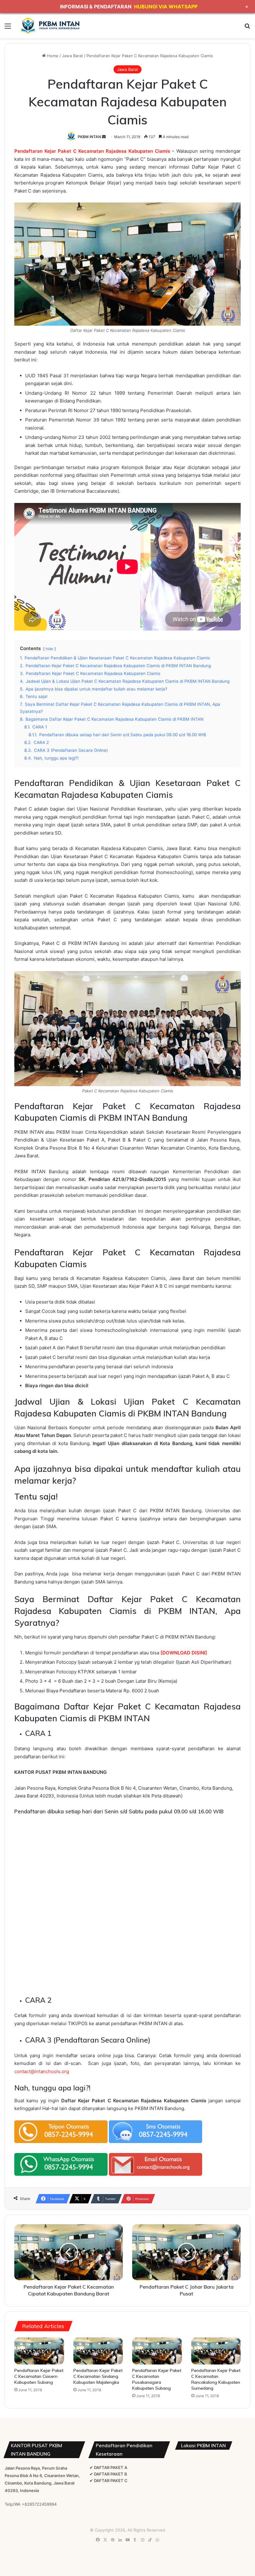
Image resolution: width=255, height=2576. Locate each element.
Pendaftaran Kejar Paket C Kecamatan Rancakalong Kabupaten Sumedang (216, 2379)
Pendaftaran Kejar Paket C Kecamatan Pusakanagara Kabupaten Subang (157, 2379)
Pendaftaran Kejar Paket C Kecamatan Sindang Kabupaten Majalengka (98, 2376)
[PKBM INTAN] (50, 26)
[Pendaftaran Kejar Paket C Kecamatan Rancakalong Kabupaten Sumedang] (216, 2351)
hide (49, 649)
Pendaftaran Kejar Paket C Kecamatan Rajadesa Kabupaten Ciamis (92, 151)
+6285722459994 (39, 2504)
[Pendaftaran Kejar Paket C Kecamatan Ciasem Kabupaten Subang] (39, 2351)
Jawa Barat (72, 56)
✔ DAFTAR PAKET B (108, 2474)
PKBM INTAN (89, 137)
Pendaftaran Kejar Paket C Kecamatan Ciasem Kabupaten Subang (39, 2376)
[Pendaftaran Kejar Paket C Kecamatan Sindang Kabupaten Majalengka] (98, 2351)
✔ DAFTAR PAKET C (109, 2481)
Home (52, 56)
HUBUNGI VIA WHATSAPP (166, 7)
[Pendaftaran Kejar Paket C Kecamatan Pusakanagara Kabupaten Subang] (157, 2351)
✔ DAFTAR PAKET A (108, 2467)
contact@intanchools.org (42, 2071)
